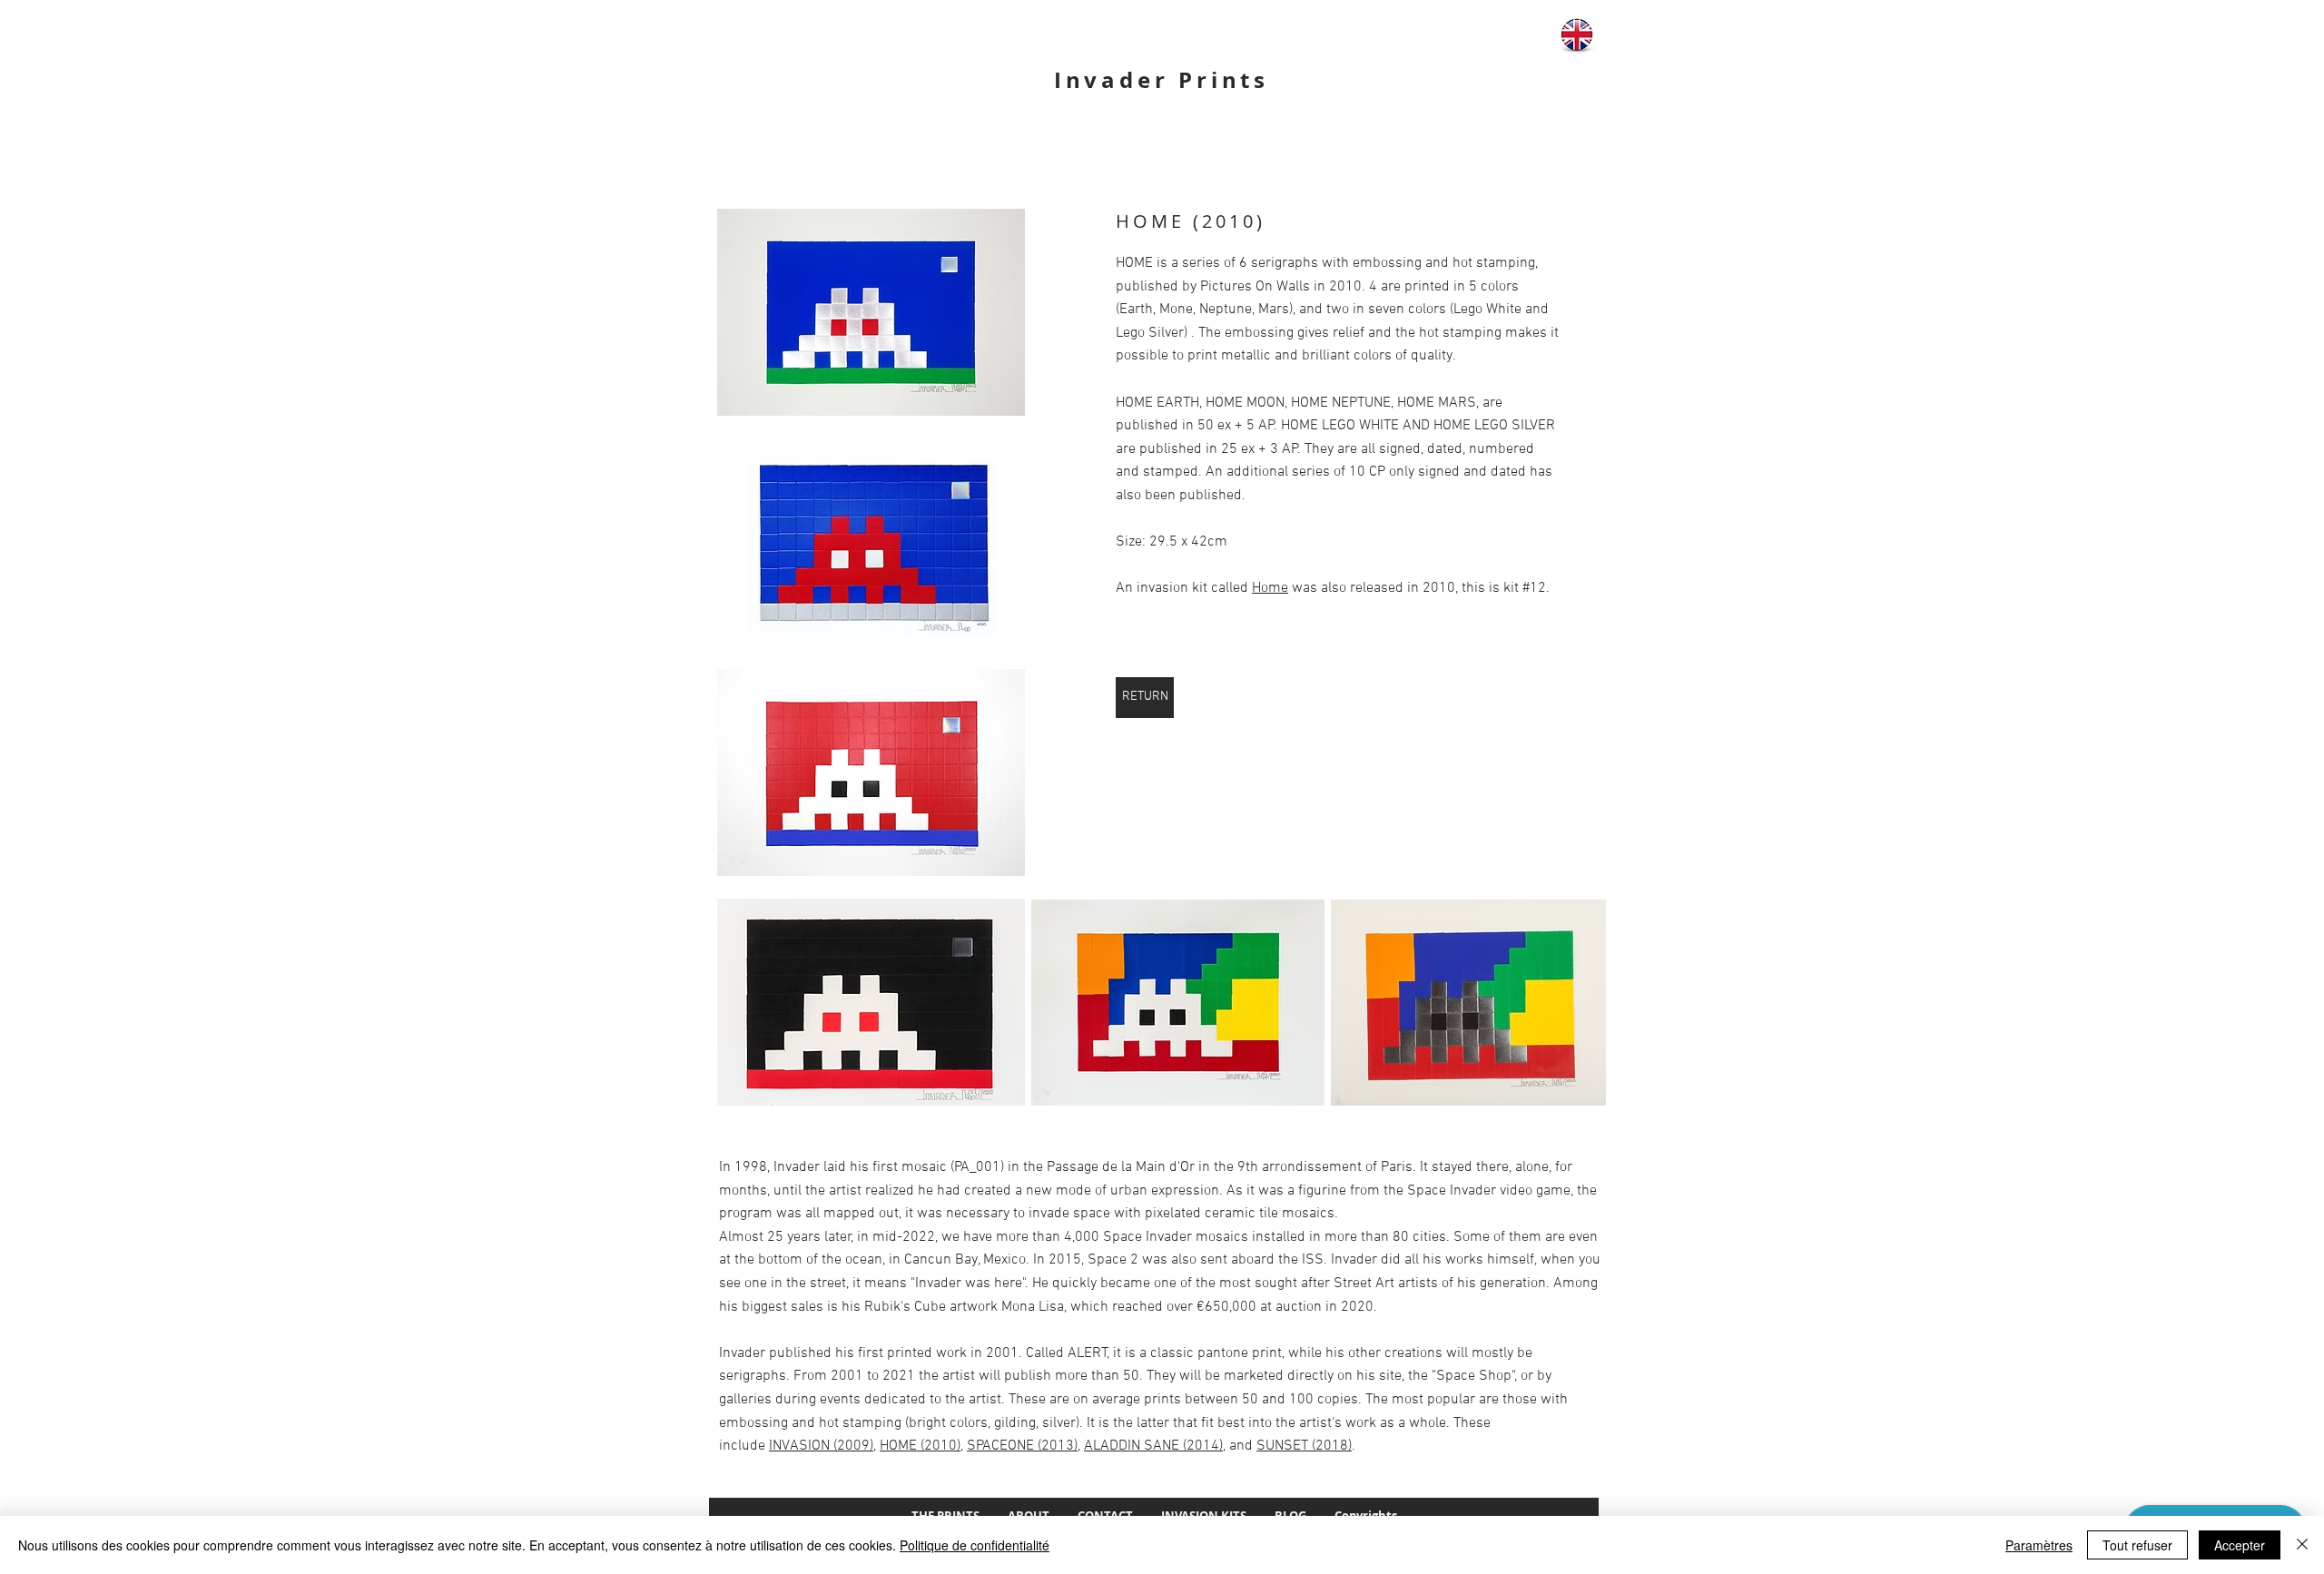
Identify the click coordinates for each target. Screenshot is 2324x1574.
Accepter (2240, 1545)
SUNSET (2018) (1304, 1446)
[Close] (2302, 1545)
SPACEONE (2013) (1022, 1446)
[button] (871, 312)
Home (1270, 588)
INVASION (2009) (821, 1446)
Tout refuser (2137, 1545)
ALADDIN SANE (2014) (1153, 1446)
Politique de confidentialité (975, 1545)
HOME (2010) (920, 1446)
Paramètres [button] (2039, 1545)
